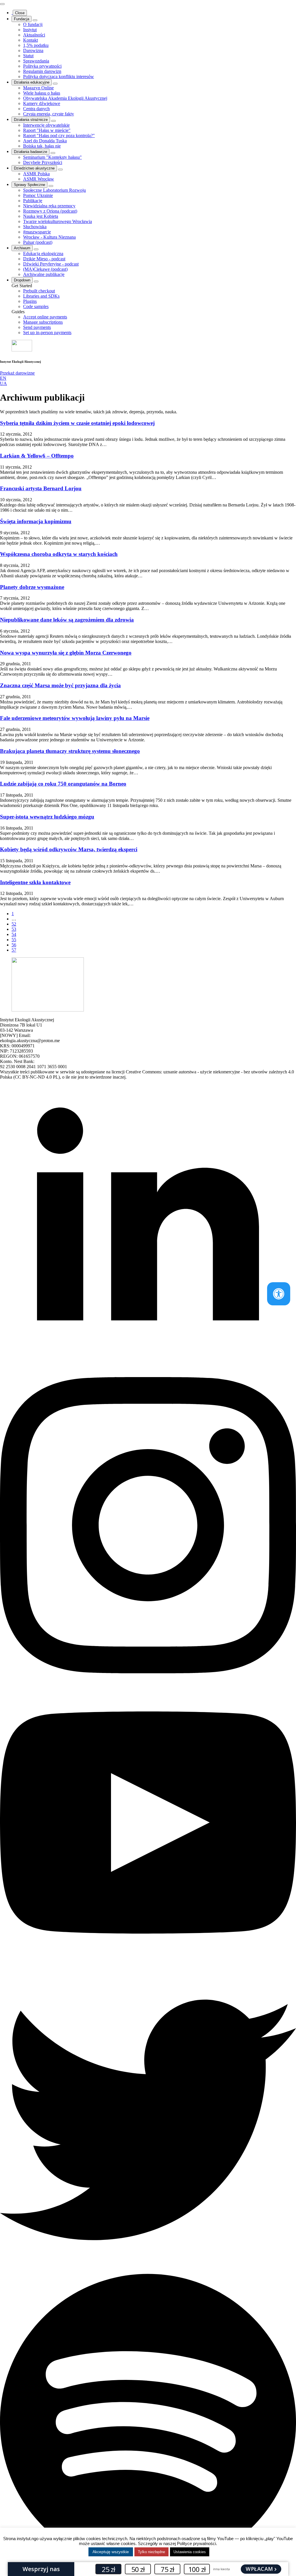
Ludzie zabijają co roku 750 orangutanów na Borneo (63, 784)
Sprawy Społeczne (29, 185)
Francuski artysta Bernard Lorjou (41, 488)
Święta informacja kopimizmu (36, 521)
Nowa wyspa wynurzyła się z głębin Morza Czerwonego (66, 653)
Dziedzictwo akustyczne (34, 168)
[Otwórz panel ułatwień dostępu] (279, 1294)
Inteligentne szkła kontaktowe (35, 882)
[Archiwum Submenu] (36, 249)
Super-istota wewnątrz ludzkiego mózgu (47, 817)
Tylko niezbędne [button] (151, 2552)
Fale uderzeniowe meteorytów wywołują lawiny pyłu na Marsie (75, 718)
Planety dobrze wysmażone (32, 587)
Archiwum (22, 248)
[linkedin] (148, 1374)
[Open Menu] (2, 4)
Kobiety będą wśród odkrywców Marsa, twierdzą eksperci (69, 849)
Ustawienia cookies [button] (190, 2552)
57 (14, 950)
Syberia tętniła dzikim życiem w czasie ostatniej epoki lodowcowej (77, 423)
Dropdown (22, 280)
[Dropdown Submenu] (36, 281)
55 (14, 940)
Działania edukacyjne (32, 82)
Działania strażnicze (31, 120)
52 (14, 924)
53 (14, 929)
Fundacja (22, 19)
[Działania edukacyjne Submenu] (55, 84)
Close (20, 13)
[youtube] (148, 1969)
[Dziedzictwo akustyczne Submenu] (60, 169)
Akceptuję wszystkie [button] (111, 2552)
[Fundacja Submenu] (35, 20)
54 (14, 934)
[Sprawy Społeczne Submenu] (51, 186)
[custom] (148, 2266)
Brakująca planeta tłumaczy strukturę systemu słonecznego (70, 751)
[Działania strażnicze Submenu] (53, 121)
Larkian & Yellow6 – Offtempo (37, 456)
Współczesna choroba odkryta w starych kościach (59, 554)
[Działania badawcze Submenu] (53, 153)
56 (14, 945)
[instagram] (148, 1672)
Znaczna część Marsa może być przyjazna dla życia (60, 685)
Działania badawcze (30, 152)
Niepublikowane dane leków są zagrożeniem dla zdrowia (67, 620)
